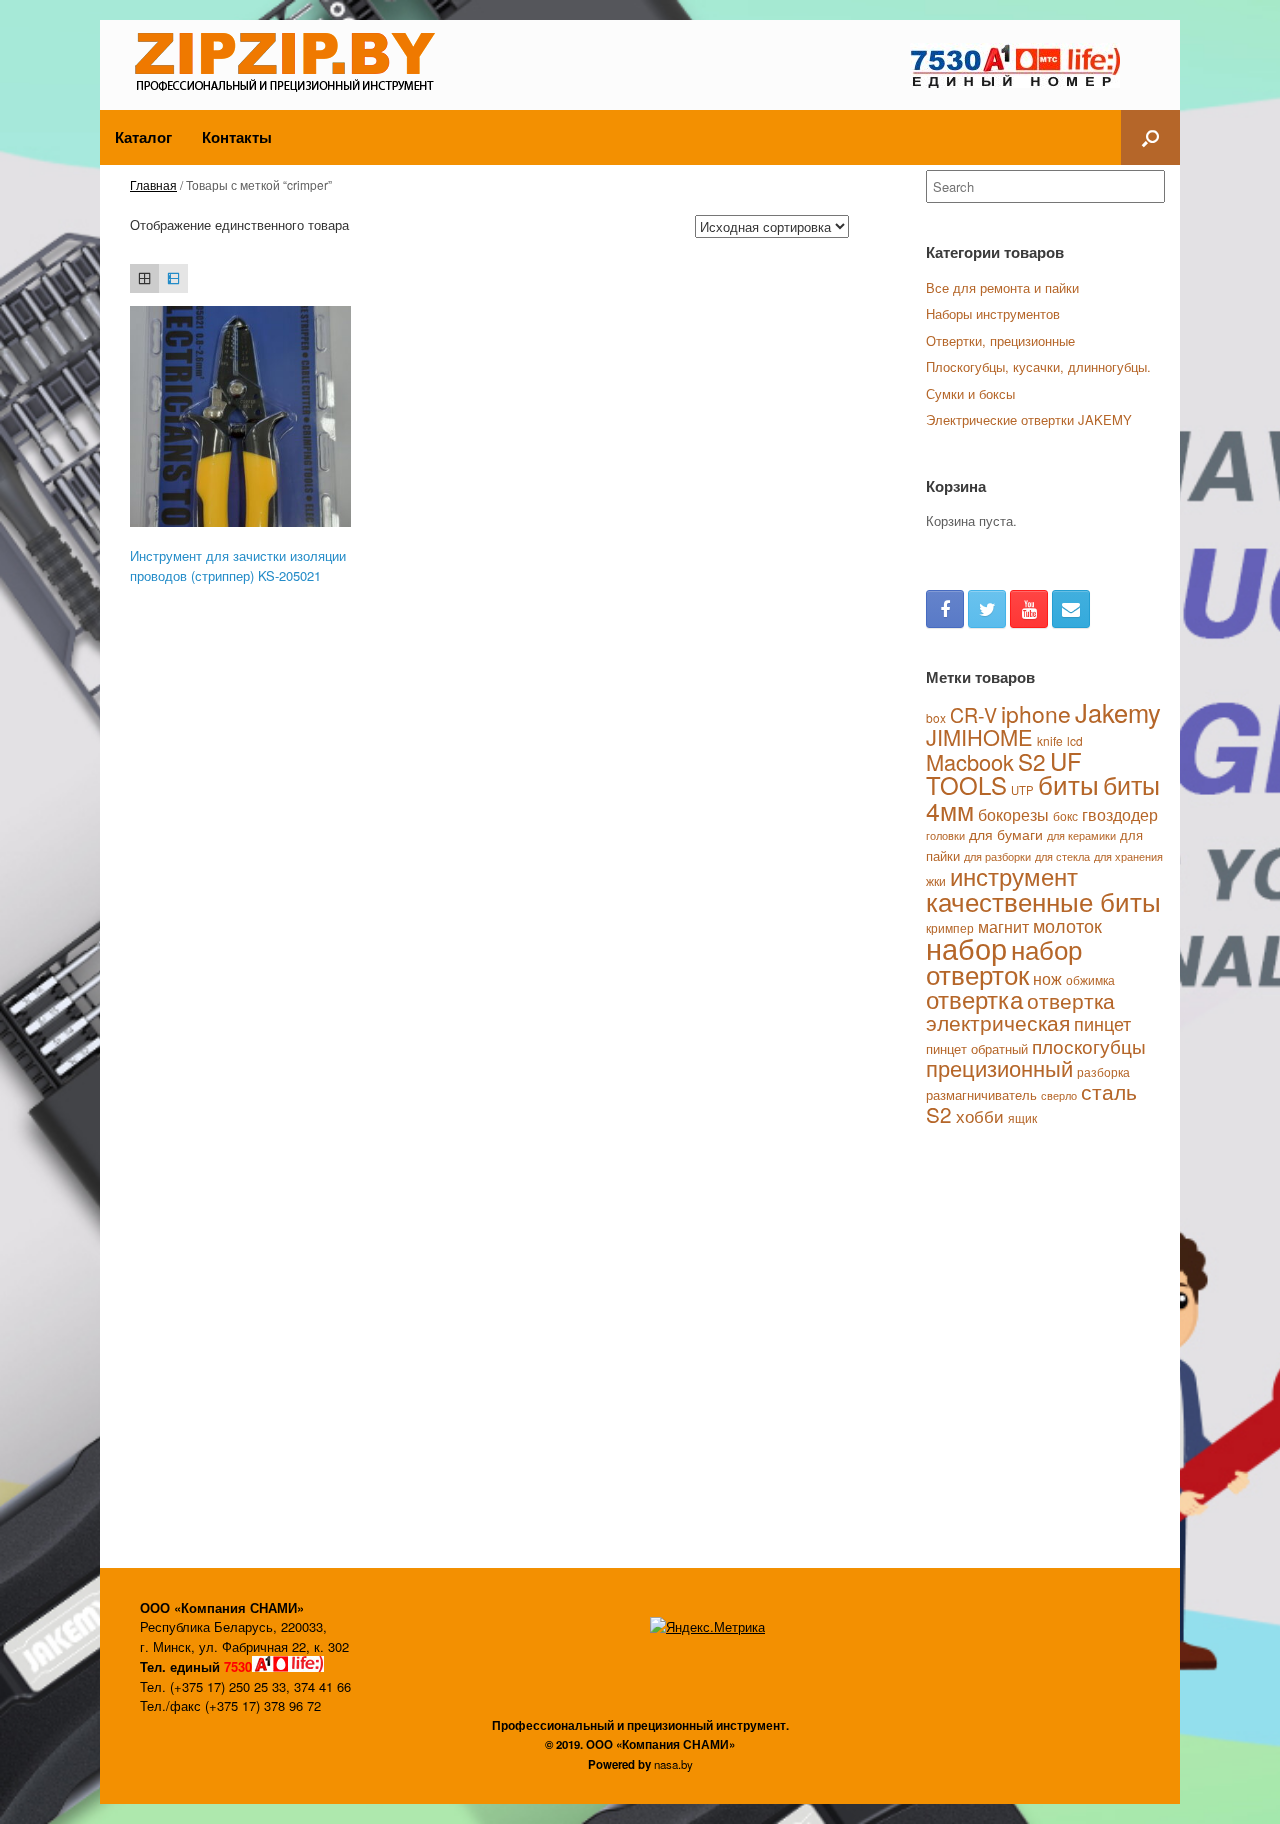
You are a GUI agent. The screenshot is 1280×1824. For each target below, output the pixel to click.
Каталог (143, 137)
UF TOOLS (1004, 773)
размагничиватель (981, 1094)
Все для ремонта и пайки (1002, 287)
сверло (1059, 1095)
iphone (1036, 713)
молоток (1067, 925)
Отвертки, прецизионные (1000, 340)
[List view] (173, 278)
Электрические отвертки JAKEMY (1029, 419)
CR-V (973, 714)
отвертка (974, 999)
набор (966, 947)
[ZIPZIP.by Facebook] (945, 609)
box (936, 717)
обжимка (1090, 979)
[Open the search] (1150, 137)
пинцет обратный (977, 1048)
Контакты (237, 137)
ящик (1022, 1117)
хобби (980, 1116)
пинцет (1102, 1023)
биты (1068, 784)
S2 (1032, 761)
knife (1050, 740)
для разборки (997, 856)
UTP (1022, 790)
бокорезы (1013, 814)
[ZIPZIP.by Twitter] (987, 609)
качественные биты (1043, 900)
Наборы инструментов (993, 313)
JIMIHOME (979, 736)
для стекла (1062, 856)
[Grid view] (144, 278)
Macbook (970, 761)
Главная (153, 184)
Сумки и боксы (970, 393)
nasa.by (673, 1764)
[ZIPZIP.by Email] (1071, 609)
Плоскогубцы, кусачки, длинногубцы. (1038, 366)
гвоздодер (1120, 814)
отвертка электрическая (1020, 1011)
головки (945, 835)
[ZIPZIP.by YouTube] (1029, 609)
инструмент (1014, 875)
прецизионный (999, 1067)
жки (936, 880)
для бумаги (1006, 834)
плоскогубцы (1089, 1045)
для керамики (1081, 835)
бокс (1065, 815)
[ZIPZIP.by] (292, 60)
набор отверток (1004, 961)
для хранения (1128, 856)
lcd (1075, 740)
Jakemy (1118, 712)
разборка (1103, 1071)
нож (1047, 978)
